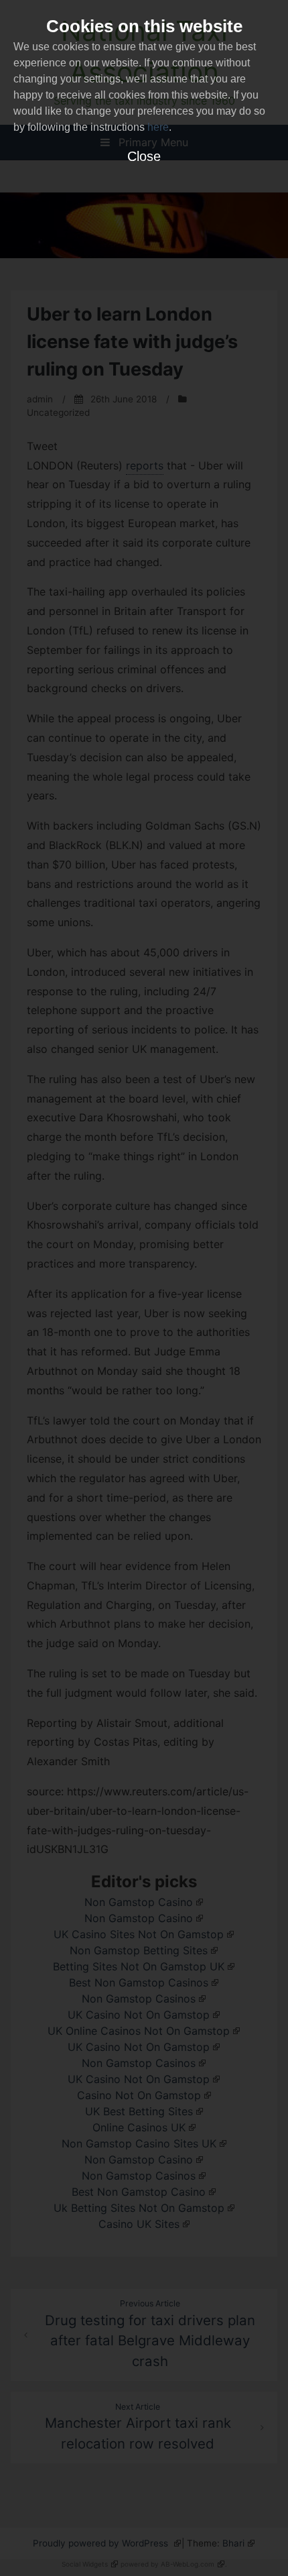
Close (144, 156)
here (158, 127)
